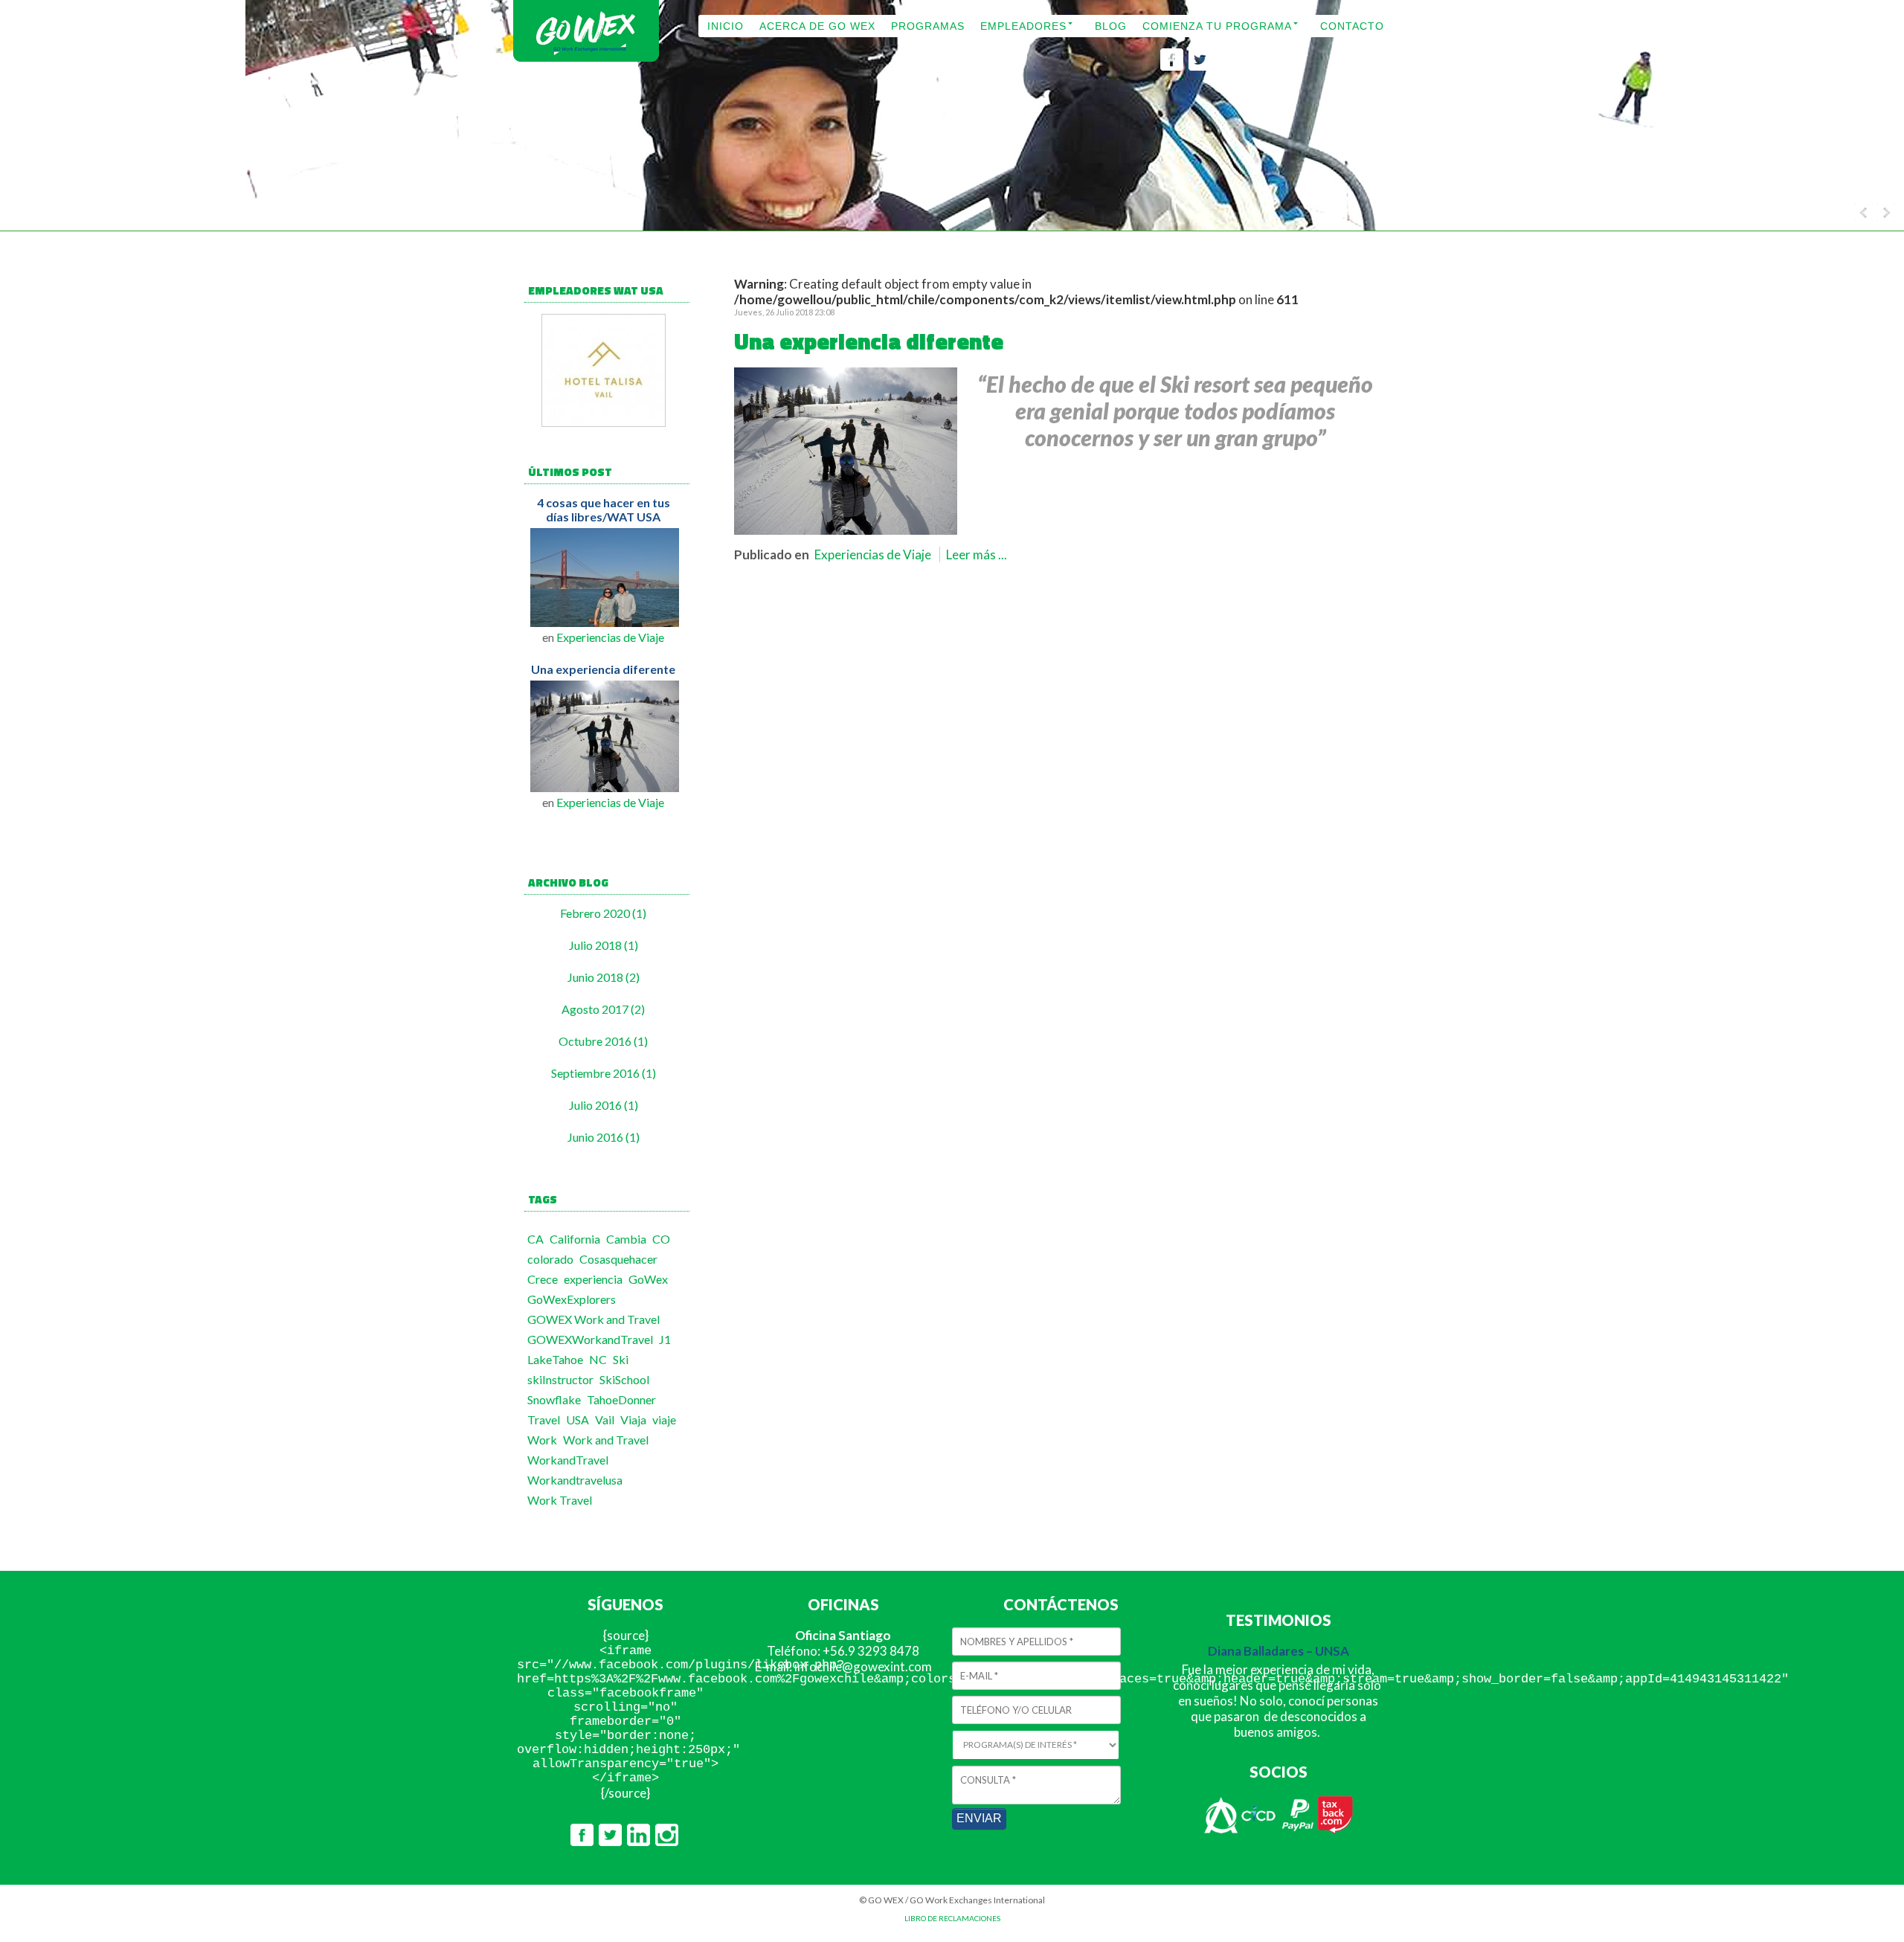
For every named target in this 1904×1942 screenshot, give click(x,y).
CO (661, 1239)
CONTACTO (1352, 26)
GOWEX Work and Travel (594, 1319)
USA (578, 1419)
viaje (664, 1419)
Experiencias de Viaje (610, 637)
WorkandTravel (568, 1460)
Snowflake (554, 1399)
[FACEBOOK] (1172, 66)
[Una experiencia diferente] (846, 530)
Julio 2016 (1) (604, 1105)
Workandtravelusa (575, 1480)
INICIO (726, 26)
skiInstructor (560, 1379)
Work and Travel (606, 1440)
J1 (665, 1339)
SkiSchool (624, 1379)
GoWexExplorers (572, 1299)
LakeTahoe (555, 1359)
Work (542, 1440)
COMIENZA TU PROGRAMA (1217, 26)
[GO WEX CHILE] (586, 60)
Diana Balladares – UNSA (1279, 1651)
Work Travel (560, 1500)
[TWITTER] (1200, 66)
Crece (543, 1279)
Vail (605, 1419)
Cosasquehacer (618, 1259)
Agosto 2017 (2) (603, 1009)
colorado (550, 1259)
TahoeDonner (621, 1399)
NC (598, 1359)
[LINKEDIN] (1228, 66)
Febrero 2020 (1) (603, 913)
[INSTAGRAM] (1257, 66)
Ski (621, 1359)
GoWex (648, 1279)
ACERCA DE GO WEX (817, 26)
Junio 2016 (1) (604, 1137)
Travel (544, 1419)
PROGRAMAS (928, 26)
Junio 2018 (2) (604, 977)
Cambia (626, 1239)
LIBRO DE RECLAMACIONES (952, 1918)
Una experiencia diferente (603, 669)
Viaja (633, 1419)
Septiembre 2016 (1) (604, 1073)
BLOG (1111, 26)
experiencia (593, 1279)
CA (535, 1239)
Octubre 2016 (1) (603, 1041)
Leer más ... (977, 554)
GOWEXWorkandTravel (590, 1339)
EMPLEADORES (1023, 26)
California (575, 1239)
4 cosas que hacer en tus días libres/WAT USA (604, 509)
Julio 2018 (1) (604, 945)
